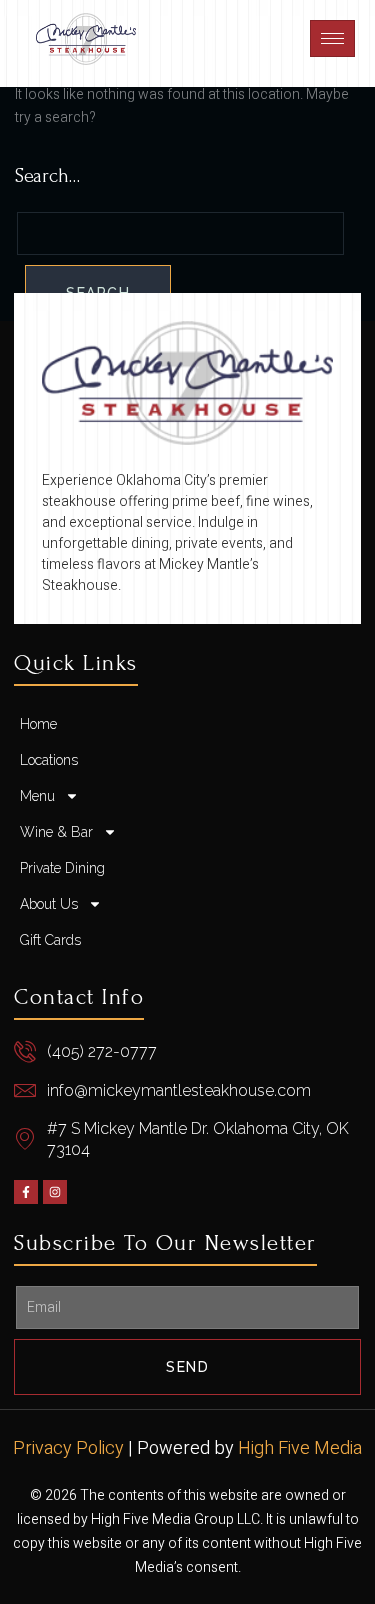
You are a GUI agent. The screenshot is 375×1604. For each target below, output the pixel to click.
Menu (37, 796)
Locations (49, 760)
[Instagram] (55, 1192)
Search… (47, 176)
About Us (49, 904)
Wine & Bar (56, 832)
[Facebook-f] (26, 1192)
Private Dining (62, 868)
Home (38, 724)
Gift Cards (50, 940)
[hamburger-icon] (332, 38)
